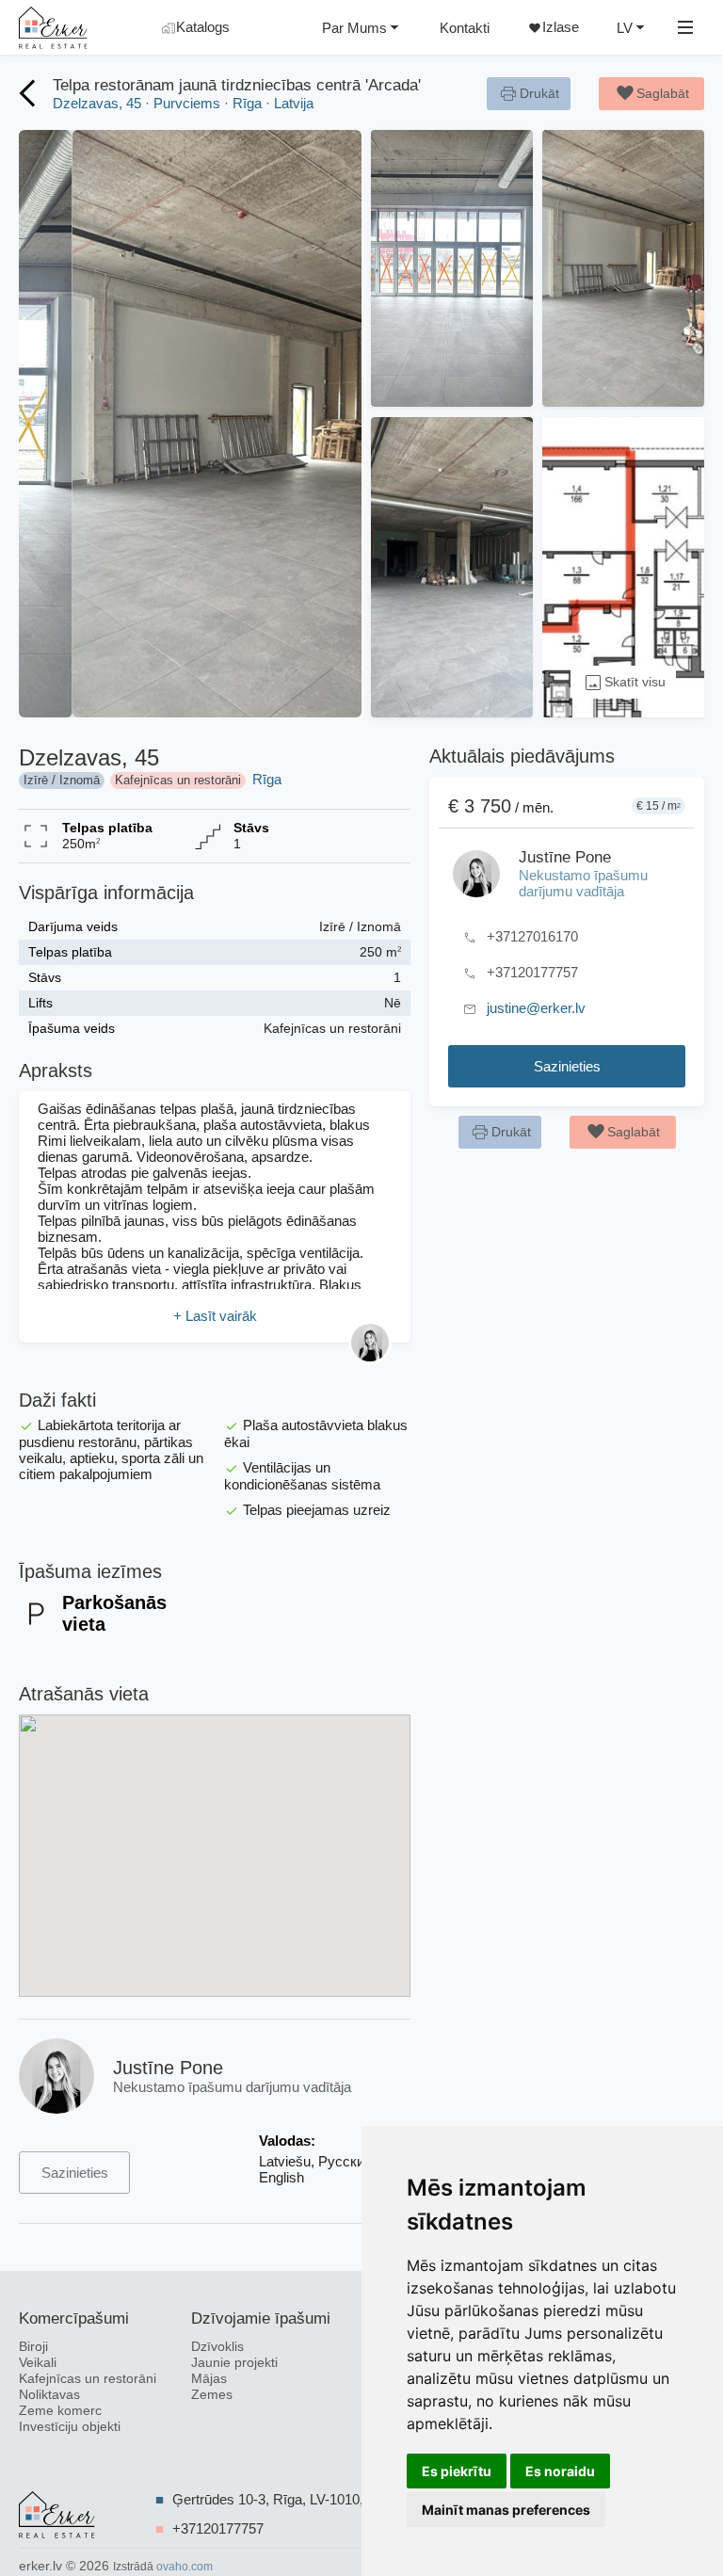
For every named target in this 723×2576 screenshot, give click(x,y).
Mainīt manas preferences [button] (506, 2510)
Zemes (212, 2395)
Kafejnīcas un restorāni (88, 2379)
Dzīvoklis (217, 2347)
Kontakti (465, 28)
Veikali (38, 2363)
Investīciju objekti (70, 2427)
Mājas (209, 2379)
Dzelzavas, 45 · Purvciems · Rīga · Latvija (183, 103)
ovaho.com (185, 2567)
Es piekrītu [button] (457, 2471)
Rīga (267, 779)
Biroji (33, 2347)
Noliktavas (49, 2395)
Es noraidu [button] (560, 2471)
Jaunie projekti (234, 2363)
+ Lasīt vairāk (215, 1316)
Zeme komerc (60, 2411)
